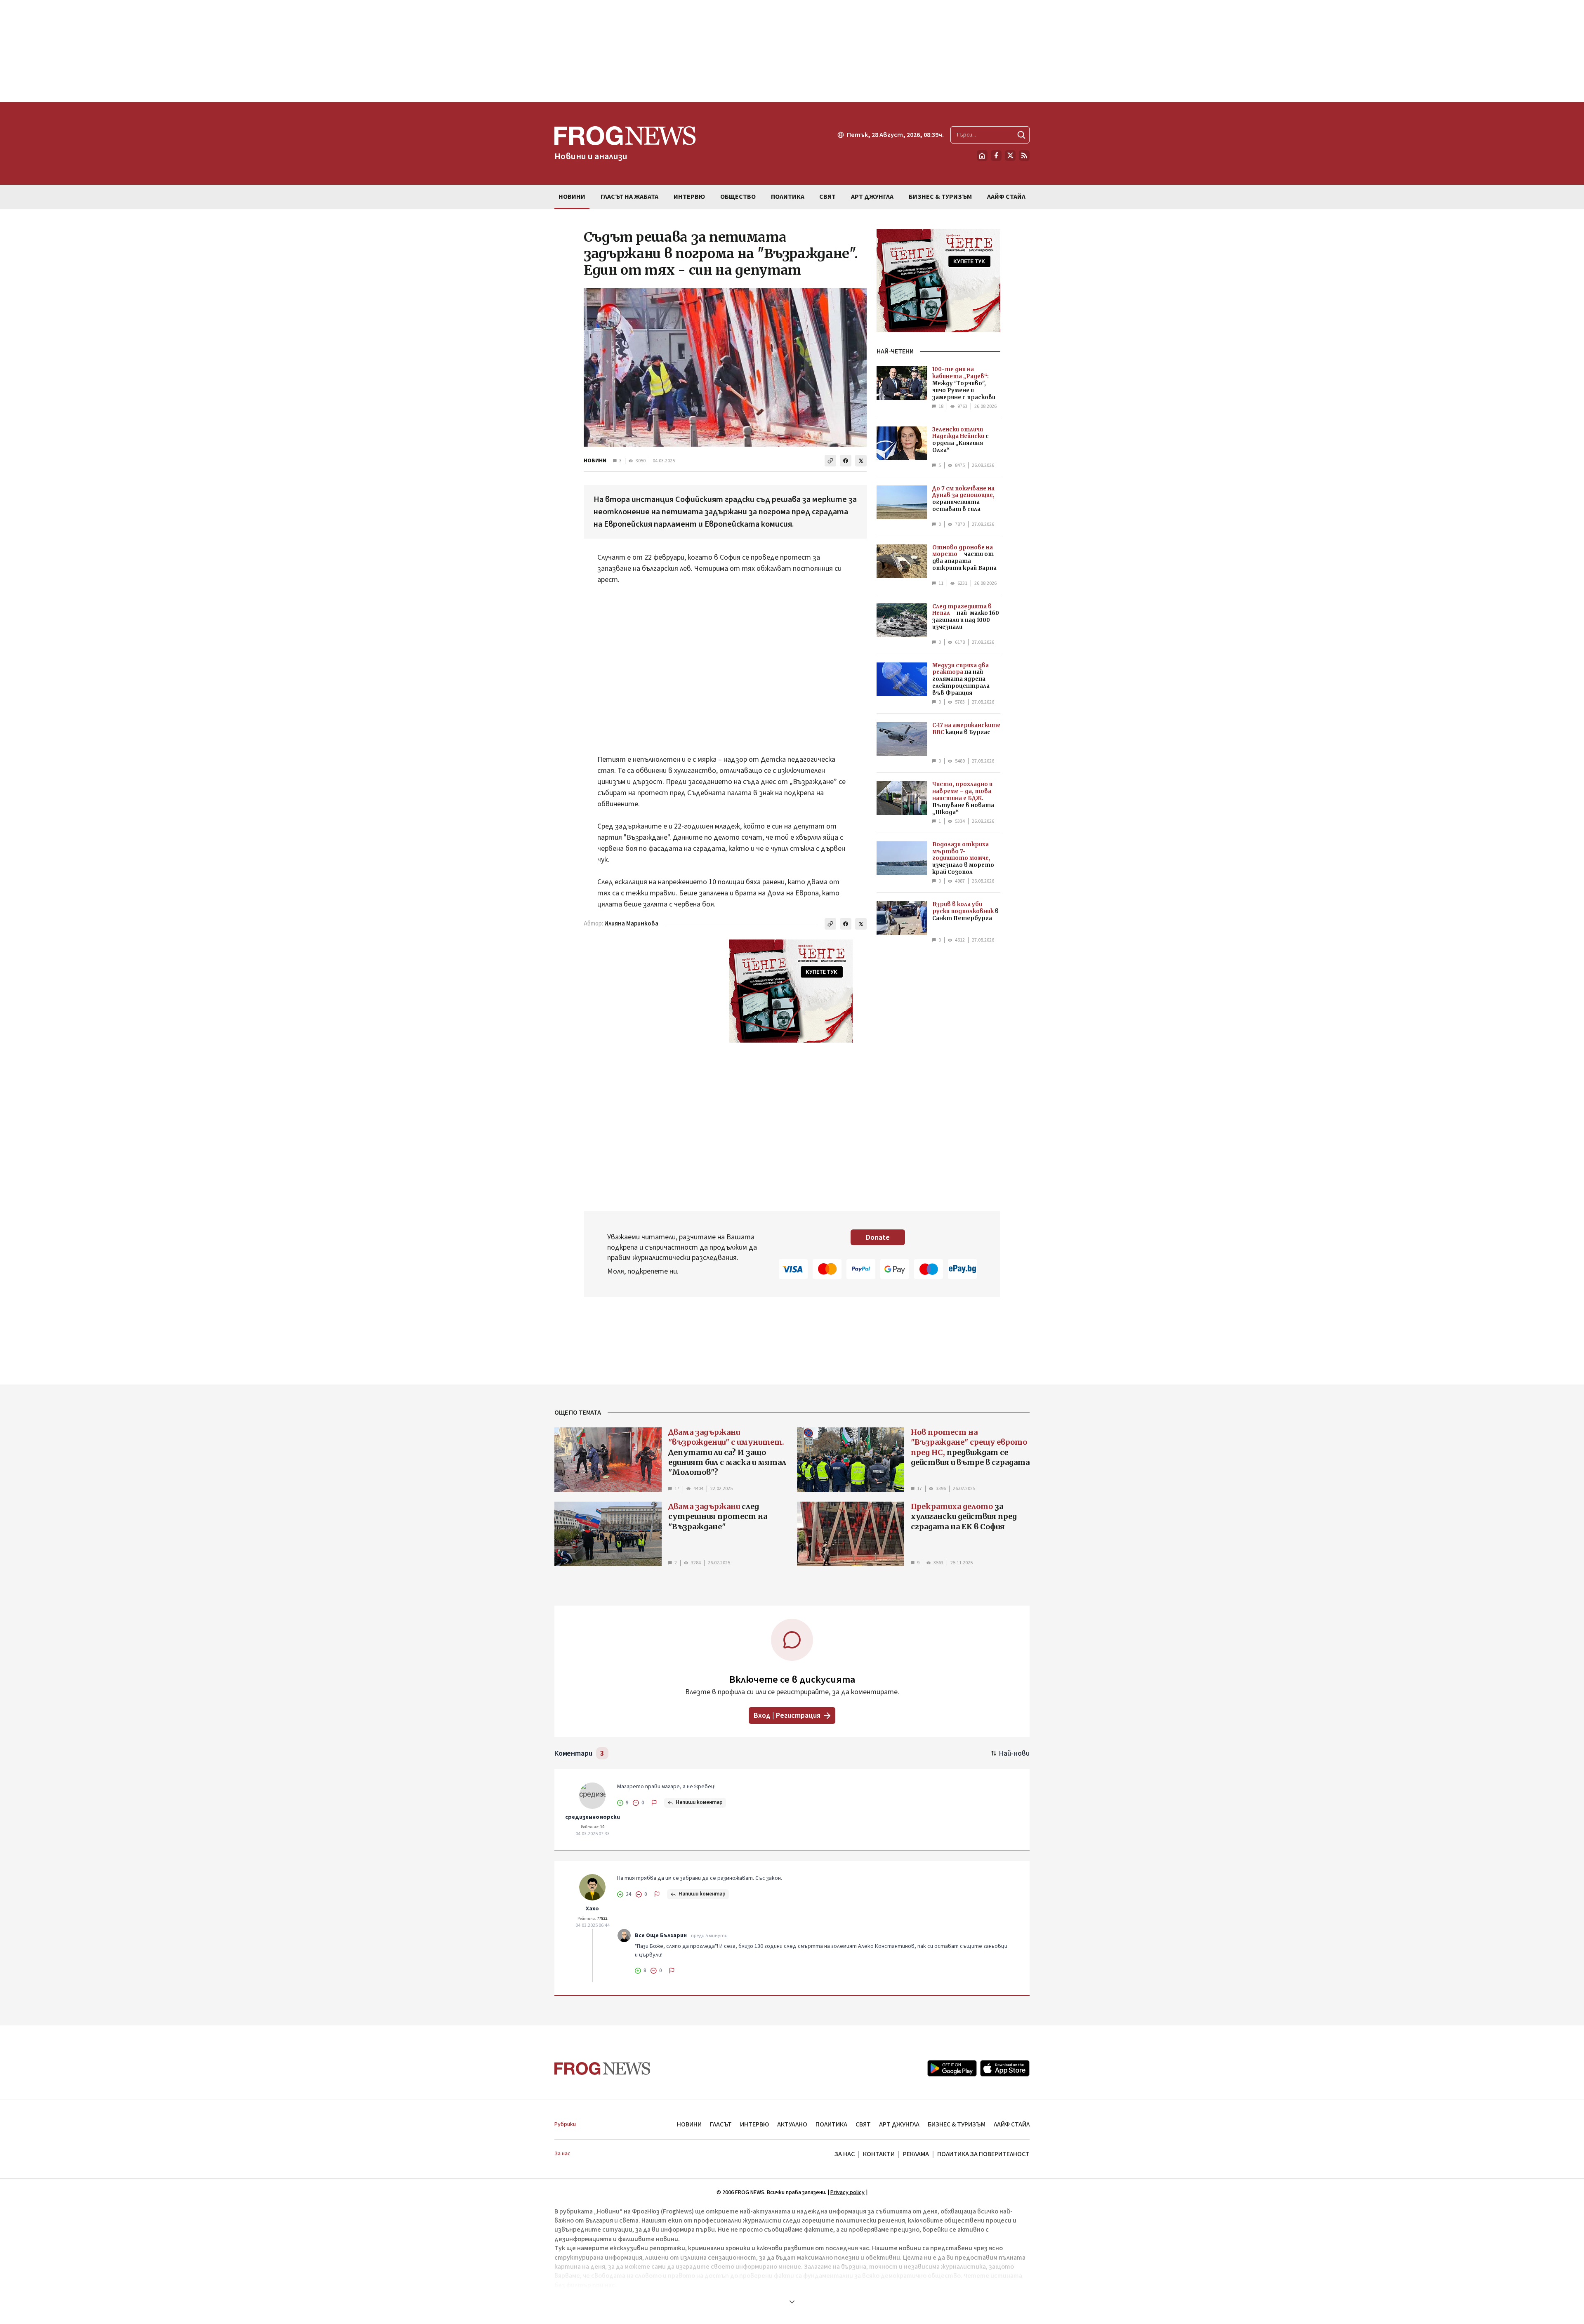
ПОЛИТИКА (831, 2124)
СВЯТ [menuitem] (827, 197)
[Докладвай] (654, 1803)
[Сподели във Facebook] (846, 461)
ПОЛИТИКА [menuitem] (788, 197)
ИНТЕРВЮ (754, 2124)
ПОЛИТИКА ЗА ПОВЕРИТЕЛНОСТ (983, 2154)
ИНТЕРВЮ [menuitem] (689, 197)
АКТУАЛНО (792, 2124)
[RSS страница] (1024, 155)
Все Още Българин (661, 1935)
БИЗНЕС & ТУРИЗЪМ (957, 2124)
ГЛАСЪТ (721, 2124)
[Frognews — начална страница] (602, 2069)
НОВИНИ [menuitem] (572, 197)
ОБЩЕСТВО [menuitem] (738, 197)
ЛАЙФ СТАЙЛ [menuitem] (1006, 197)
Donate (878, 1237)
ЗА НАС (845, 2154)
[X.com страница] (1010, 155)
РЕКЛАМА (916, 2154)
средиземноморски (593, 1817)
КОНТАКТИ (879, 2154)
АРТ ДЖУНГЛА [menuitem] (872, 197)
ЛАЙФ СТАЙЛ (1012, 2124)
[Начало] (982, 155)
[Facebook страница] (996, 155)
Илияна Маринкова (631, 924)
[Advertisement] (792, 51)
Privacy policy (847, 2192)
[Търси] (1021, 135)
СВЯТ (863, 2124)
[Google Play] (952, 2068)
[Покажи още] (792, 2302)
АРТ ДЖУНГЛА (899, 2124)
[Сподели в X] (861, 461)
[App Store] (1005, 2068)
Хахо (592, 1909)
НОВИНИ (595, 461)
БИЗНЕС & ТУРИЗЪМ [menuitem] (940, 197)
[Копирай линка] (830, 461)
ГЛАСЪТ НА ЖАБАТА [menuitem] (629, 197)
